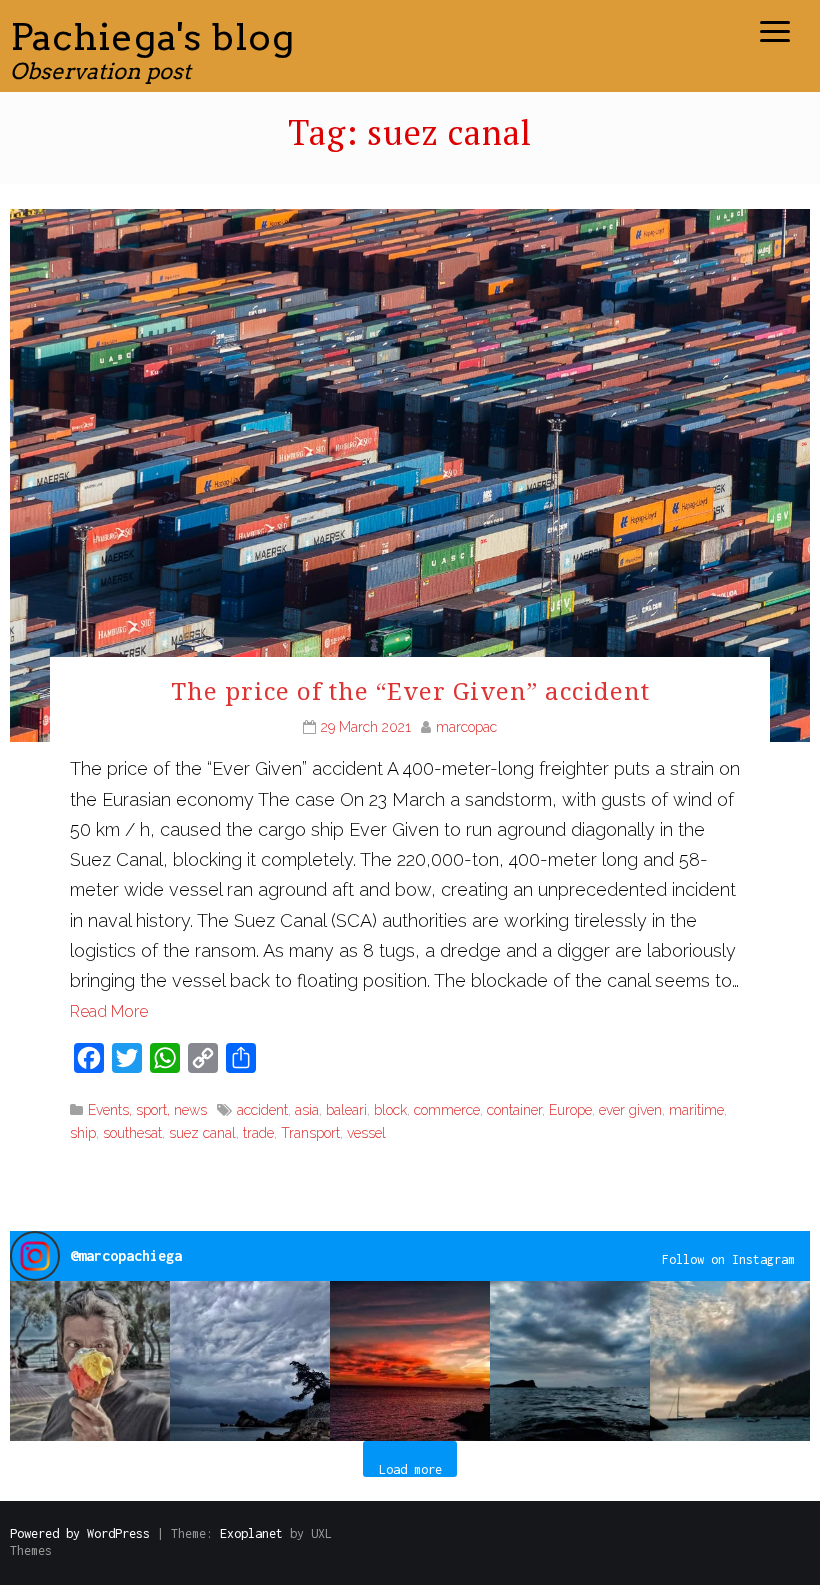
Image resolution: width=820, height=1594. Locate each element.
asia (307, 1110)
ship (83, 1133)
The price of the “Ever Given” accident (410, 690)
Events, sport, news (147, 1110)
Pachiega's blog (152, 36)
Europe (570, 1110)
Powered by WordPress (80, 1533)
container (514, 1110)
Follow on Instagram (728, 1259)
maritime (696, 1110)
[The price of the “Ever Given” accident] (410, 473)
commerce (447, 1110)
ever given (630, 1110)
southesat (132, 1133)
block (390, 1110)
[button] (90, 1361)
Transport (310, 1133)
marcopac (466, 727)
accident (262, 1110)
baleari (346, 1110)
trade (258, 1133)
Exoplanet (251, 1533)
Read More (109, 1011)
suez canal (202, 1133)
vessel (366, 1133)
